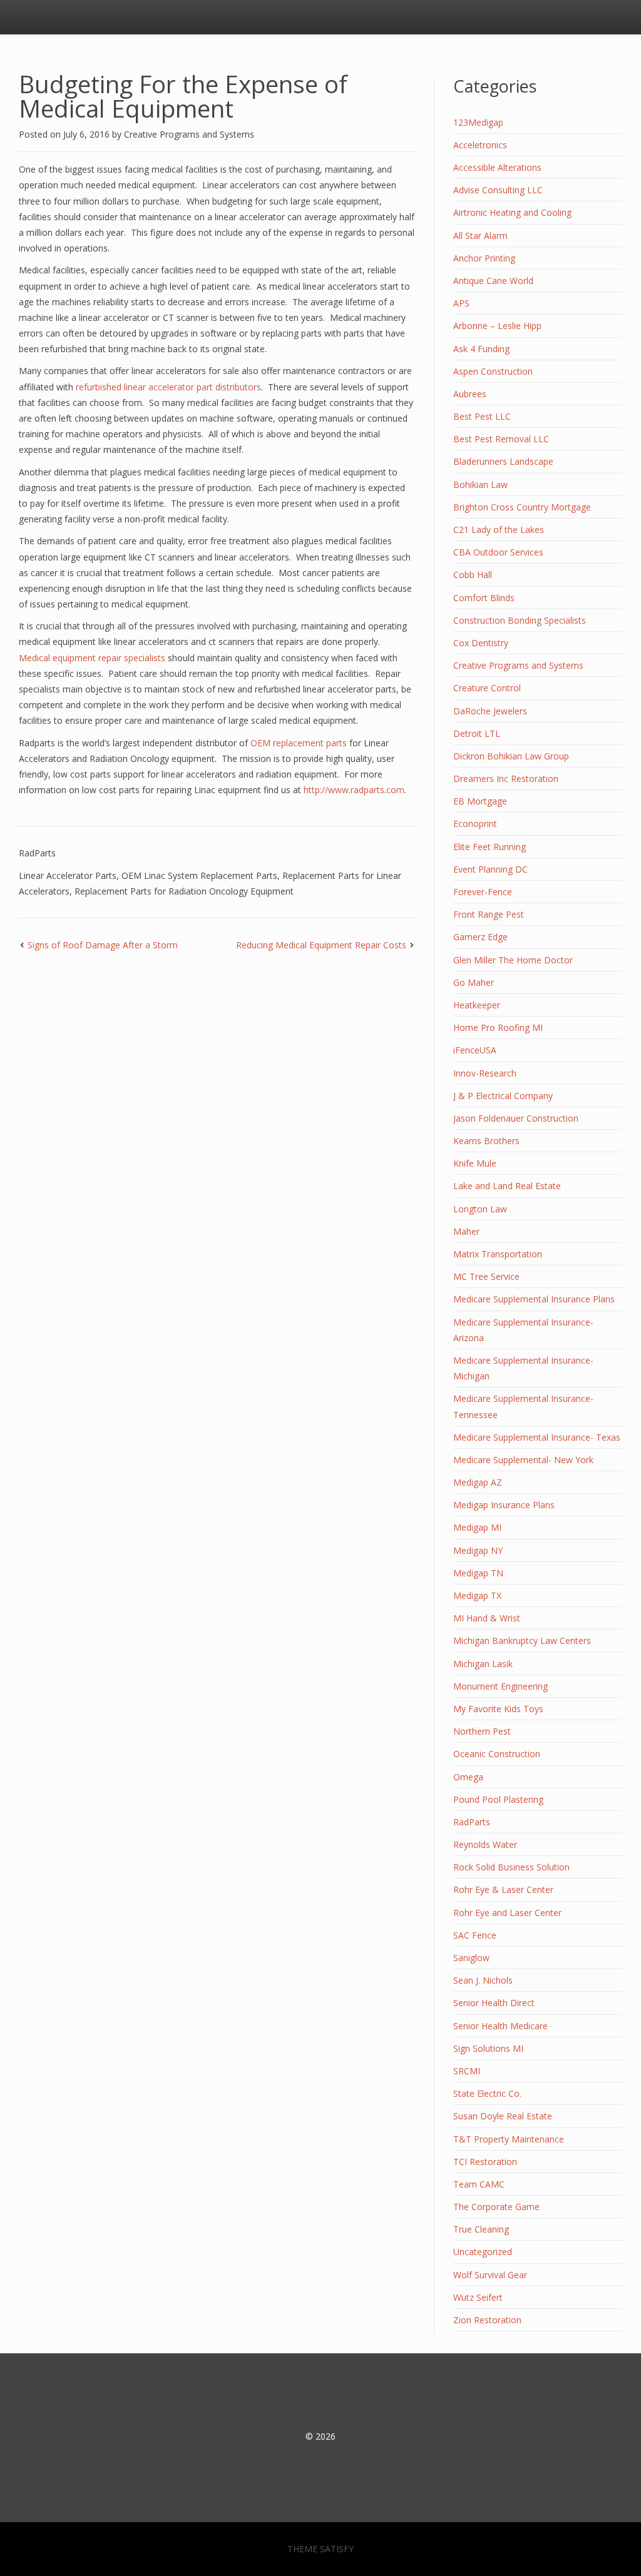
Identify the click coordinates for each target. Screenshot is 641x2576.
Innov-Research (485, 1073)
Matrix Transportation (498, 1254)
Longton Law (480, 1209)
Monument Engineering (500, 1686)
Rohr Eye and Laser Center (507, 1913)
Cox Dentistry (481, 643)
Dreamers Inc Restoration (506, 778)
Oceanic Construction (497, 1754)
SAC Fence (475, 1935)
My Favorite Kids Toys (498, 1709)
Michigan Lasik (483, 1664)
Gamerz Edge (480, 937)
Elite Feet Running (490, 847)
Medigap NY (478, 1550)
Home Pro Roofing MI (498, 1027)
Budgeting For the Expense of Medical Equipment (183, 96)
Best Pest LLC (482, 416)
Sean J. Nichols (483, 1980)
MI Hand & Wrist (487, 1618)
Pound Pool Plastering (498, 1799)
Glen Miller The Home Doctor (513, 960)
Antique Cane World (493, 281)
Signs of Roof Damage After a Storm (103, 945)
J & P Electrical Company (503, 1096)
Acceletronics (480, 145)
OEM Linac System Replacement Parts (199, 875)
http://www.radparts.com (354, 790)
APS (461, 303)
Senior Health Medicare (500, 2026)
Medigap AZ (478, 1482)
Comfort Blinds (484, 598)
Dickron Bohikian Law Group (511, 756)
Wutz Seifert (478, 2297)
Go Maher (474, 982)
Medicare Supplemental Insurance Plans (534, 1299)
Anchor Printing (484, 258)
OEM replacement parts (299, 743)
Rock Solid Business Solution (511, 1867)
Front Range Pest (489, 914)
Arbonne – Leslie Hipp (497, 326)
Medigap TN (478, 1573)
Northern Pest (482, 1731)
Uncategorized (483, 2252)
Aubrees (470, 394)
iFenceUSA (475, 1050)
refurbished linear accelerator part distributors (168, 387)
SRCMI (467, 2071)
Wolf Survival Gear (490, 2275)
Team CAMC (479, 2184)
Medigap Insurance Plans (504, 1505)
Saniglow (471, 1958)
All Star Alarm (480, 236)
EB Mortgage (480, 801)
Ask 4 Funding (481, 349)
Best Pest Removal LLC (501, 439)
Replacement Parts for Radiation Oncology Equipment (184, 891)
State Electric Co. (487, 2093)
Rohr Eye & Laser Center (503, 1889)
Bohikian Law (480, 484)
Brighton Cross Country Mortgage (522, 507)
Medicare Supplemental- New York (523, 1460)
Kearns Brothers (486, 1141)
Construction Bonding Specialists (520, 620)
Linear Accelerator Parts (68, 875)
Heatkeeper (477, 1005)
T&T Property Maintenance (509, 2139)
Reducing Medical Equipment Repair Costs (321, 945)
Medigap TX (477, 1595)
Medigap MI (477, 1527)
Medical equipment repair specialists (92, 658)
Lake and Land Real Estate (507, 1186)
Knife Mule (475, 1163)
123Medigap (478, 122)
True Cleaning (481, 2229)
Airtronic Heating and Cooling (512, 212)
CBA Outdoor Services (498, 552)
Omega (468, 1777)
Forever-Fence (483, 892)
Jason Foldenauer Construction (516, 1118)
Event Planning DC (490, 869)
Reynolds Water (485, 1844)
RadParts (37, 853)
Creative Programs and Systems (189, 134)
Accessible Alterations (497, 167)
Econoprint (475, 824)
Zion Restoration (487, 2320)
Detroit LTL (477, 733)
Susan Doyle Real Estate (503, 2116)
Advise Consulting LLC (498, 190)
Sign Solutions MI (488, 2048)
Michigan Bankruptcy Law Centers (522, 1640)
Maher (466, 1231)
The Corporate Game (496, 2207)
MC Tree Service (486, 1276)
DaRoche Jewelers (490, 711)
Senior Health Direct (494, 2003)
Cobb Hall (473, 575)
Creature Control (487, 688)
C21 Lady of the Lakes (499, 530)
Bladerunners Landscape (503, 461)
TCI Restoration (485, 2162)
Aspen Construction (493, 371)
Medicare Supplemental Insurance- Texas (537, 1437)
